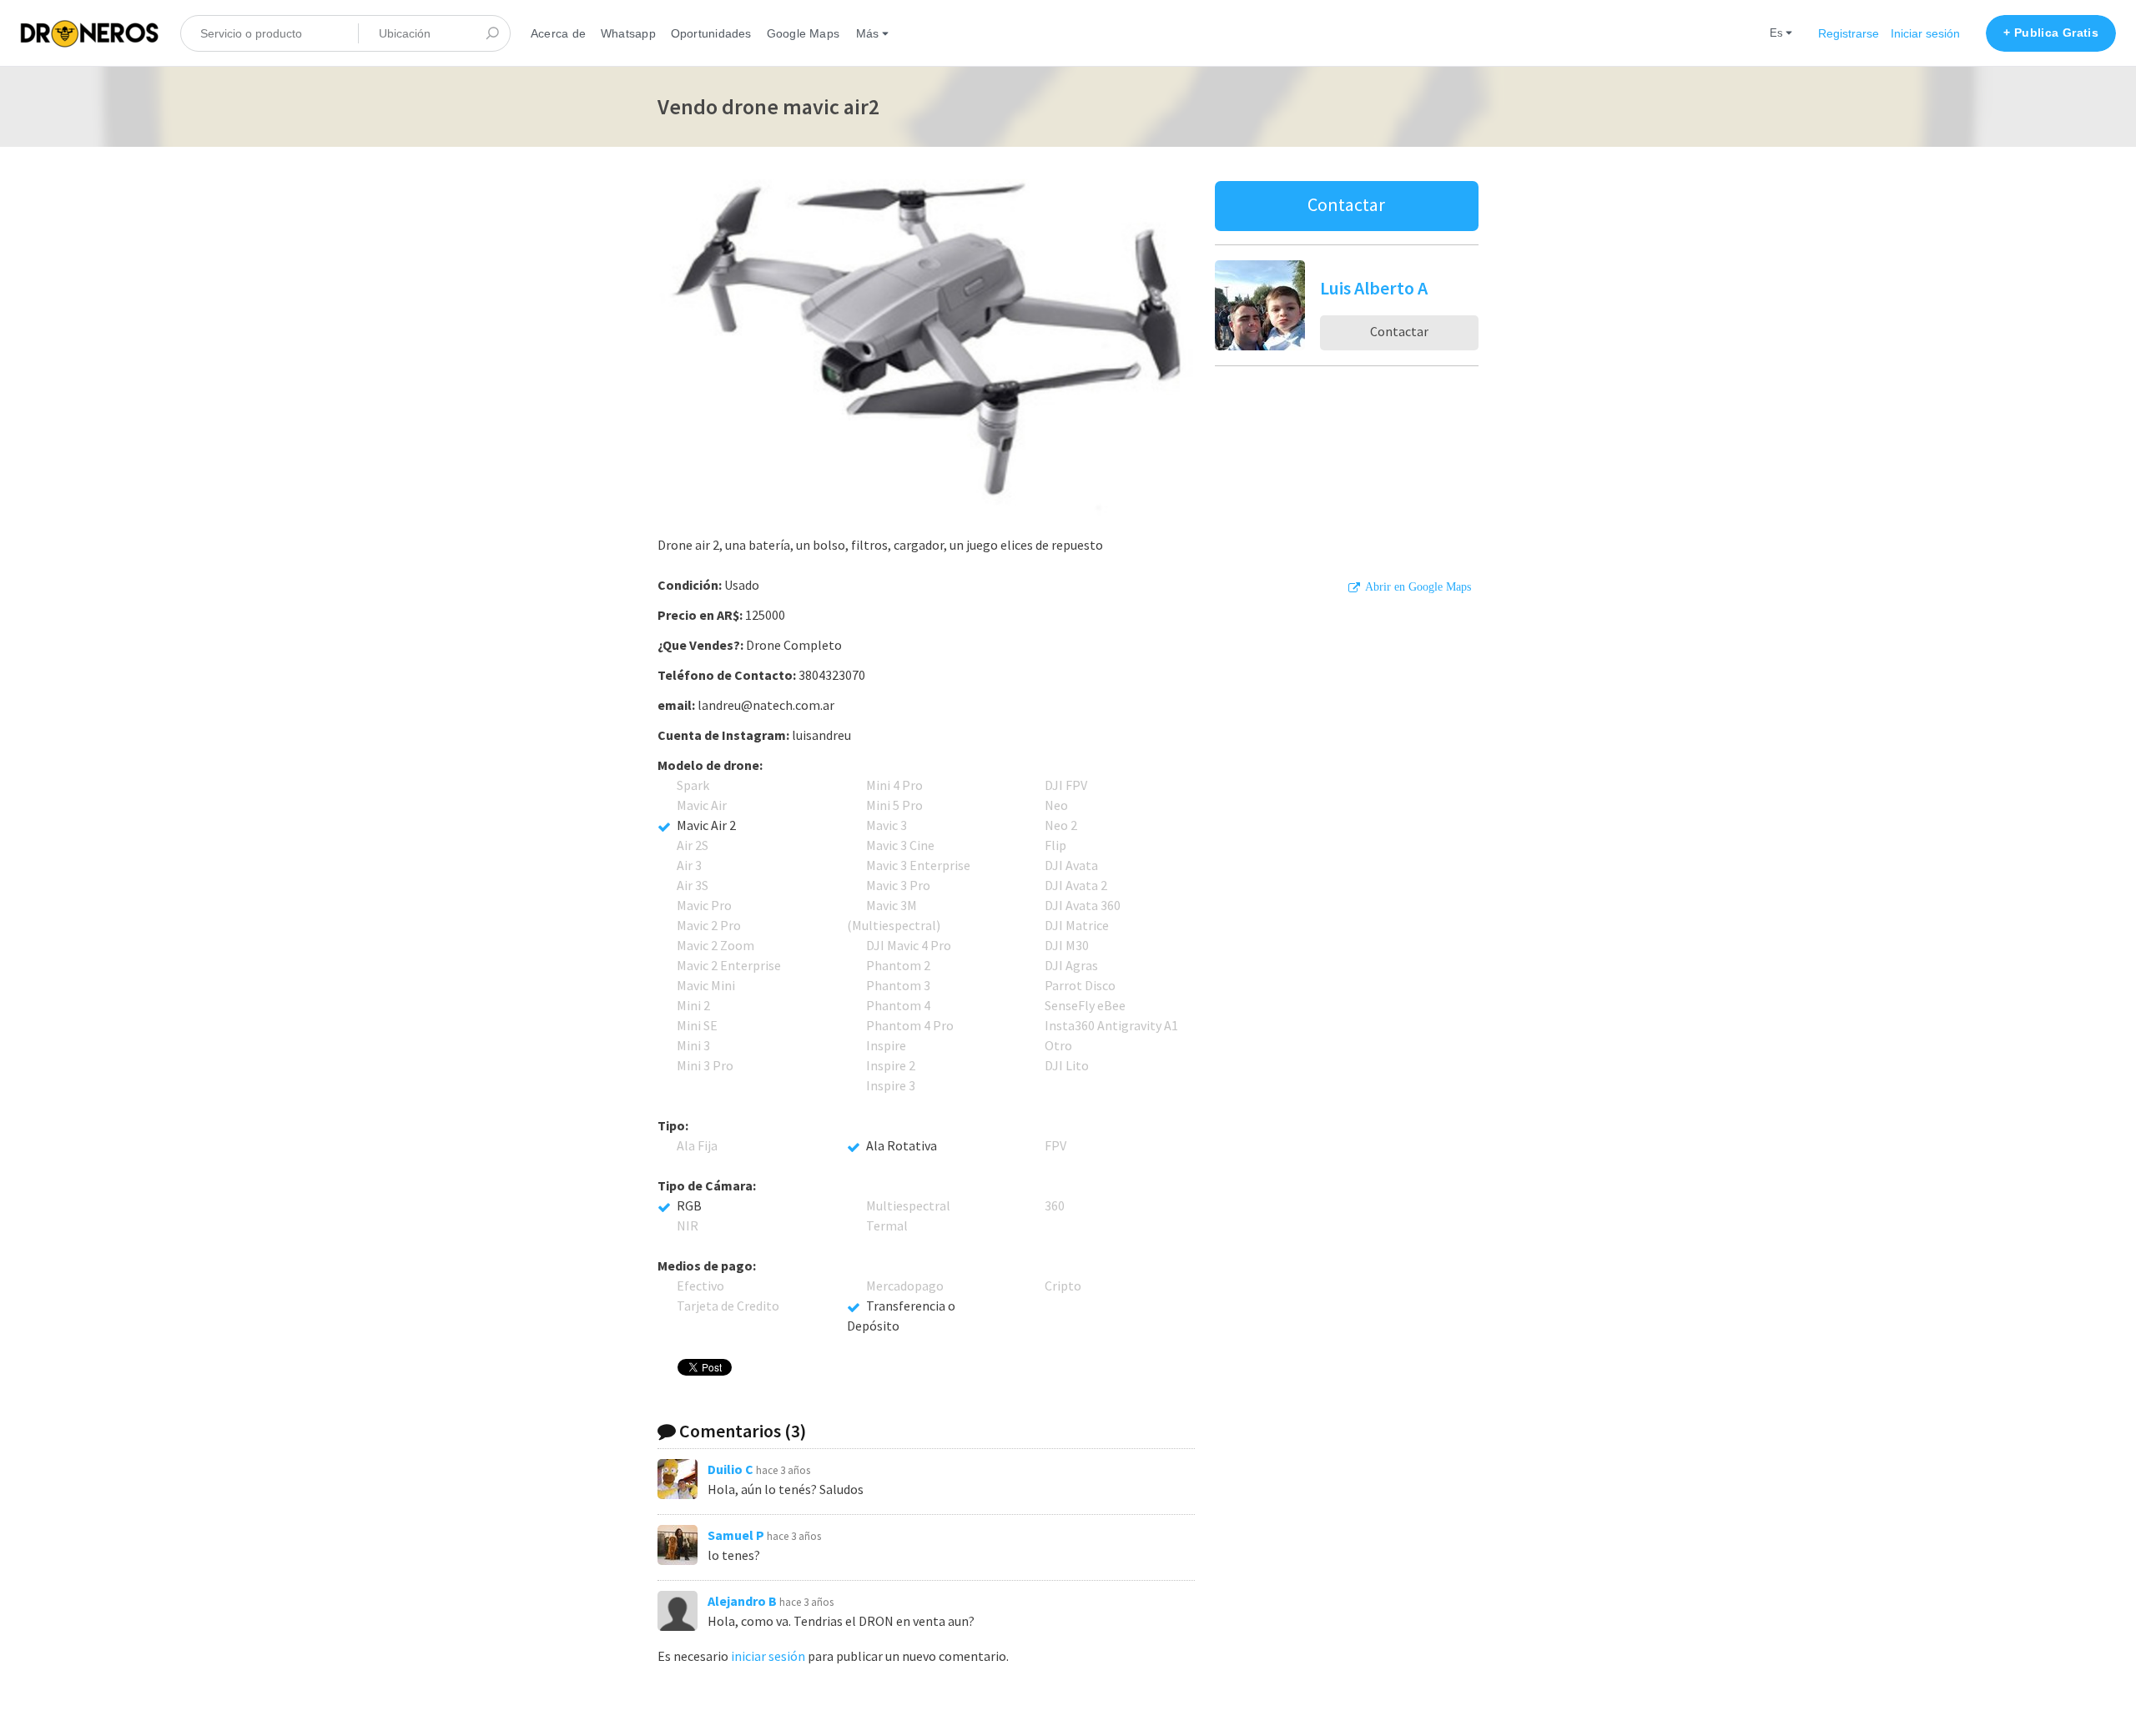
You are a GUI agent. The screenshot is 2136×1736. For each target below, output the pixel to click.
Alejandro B (742, 1601)
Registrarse (1849, 33)
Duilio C (730, 1469)
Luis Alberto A (1374, 288)
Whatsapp (628, 33)
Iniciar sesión (1925, 33)
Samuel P (736, 1535)
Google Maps (803, 33)
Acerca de (558, 33)
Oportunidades (711, 33)
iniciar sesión (768, 1656)
